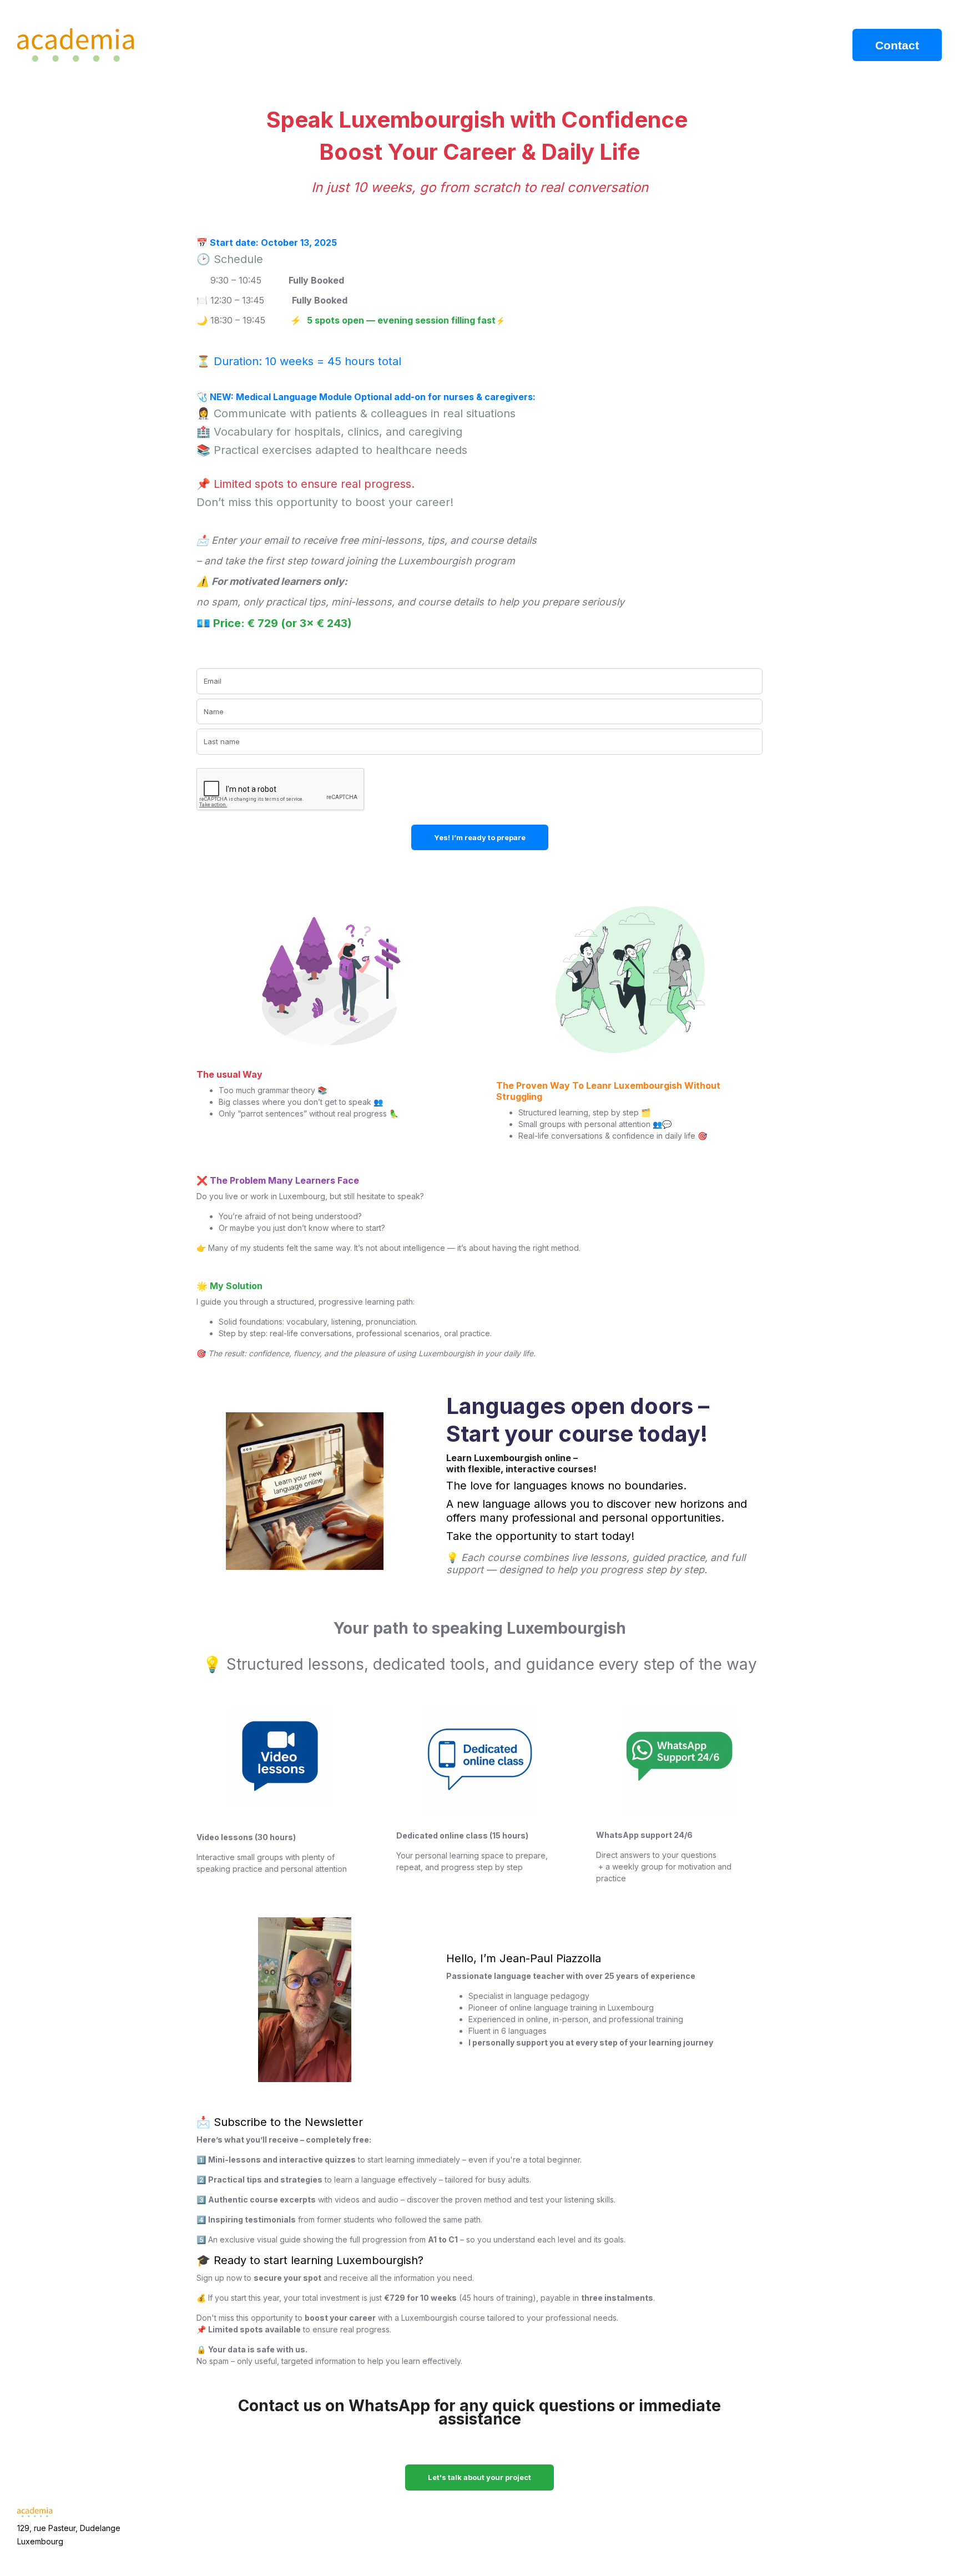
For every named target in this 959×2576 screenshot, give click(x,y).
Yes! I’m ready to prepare (480, 837)
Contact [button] (897, 45)
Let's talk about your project (479, 2477)
